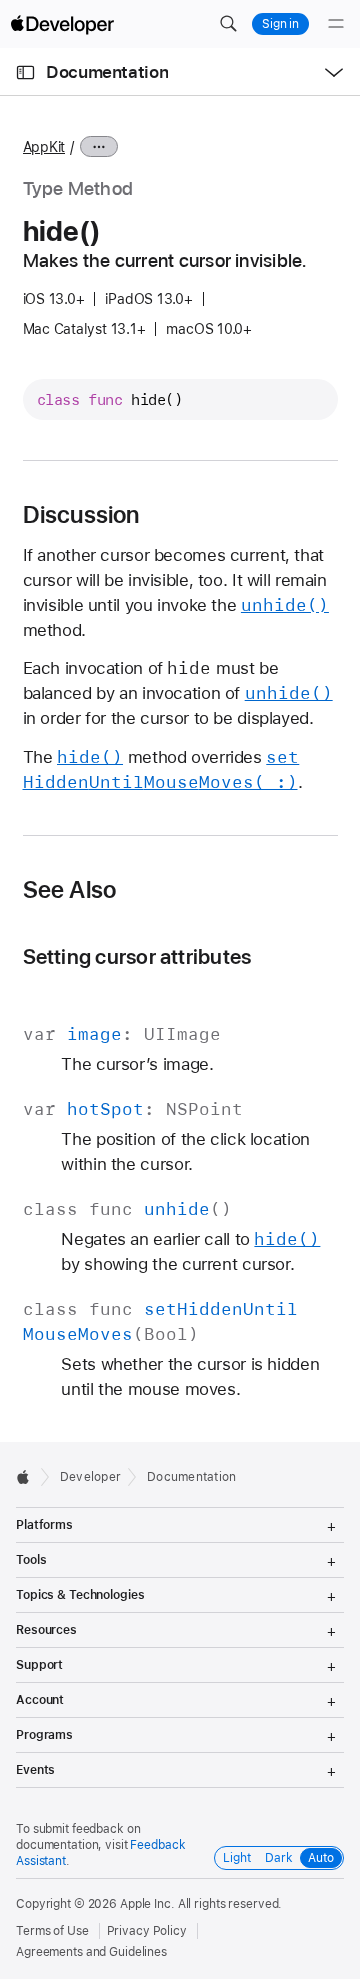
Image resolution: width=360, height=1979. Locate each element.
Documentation (107, 72)
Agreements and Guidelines (91, 1952)
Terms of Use (52, 1931)
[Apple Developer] (62, 24)
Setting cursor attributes (137, 956)
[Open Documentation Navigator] (25, 72)
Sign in (280, 24)
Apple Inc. (147, 1904)
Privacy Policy (147, 1931)
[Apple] (28, 1477)
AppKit (44, 147)
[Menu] (336, 24)
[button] (228, 24)
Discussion (81, 515)
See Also (70, 890)
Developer (90, 1477)
